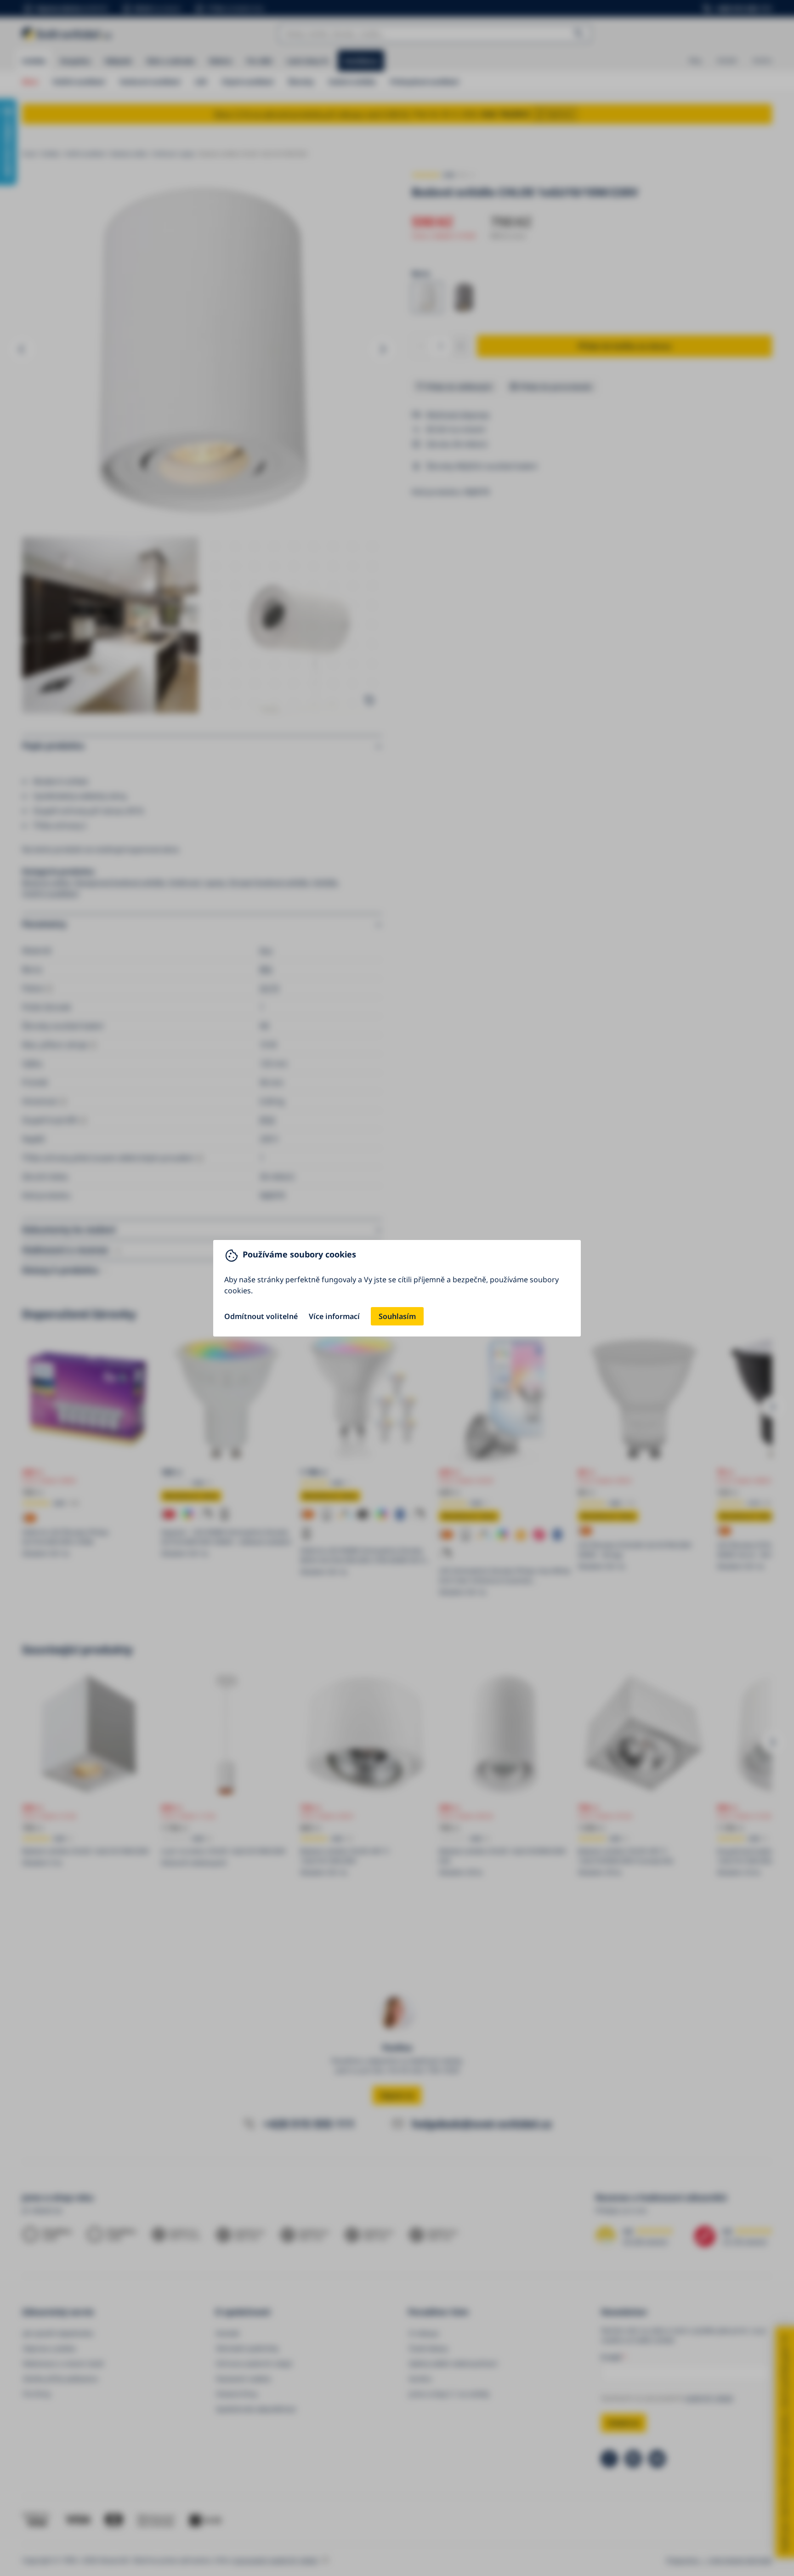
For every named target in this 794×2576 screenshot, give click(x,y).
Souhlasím (397, 1316)
